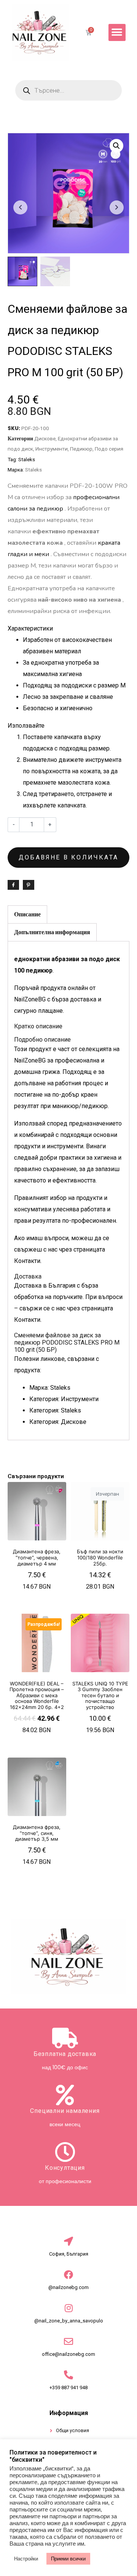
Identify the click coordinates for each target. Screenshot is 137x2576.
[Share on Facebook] (13, 885)
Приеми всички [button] (68, 2559)
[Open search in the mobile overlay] (68, 90)
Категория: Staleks (55, 1410)
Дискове (45, 438)
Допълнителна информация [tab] (52, 932)
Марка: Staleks (50, 1388)
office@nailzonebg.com (68, 2354)
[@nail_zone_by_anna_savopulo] (68, 2308)
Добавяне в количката (68, 857)
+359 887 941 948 (68, 2388)
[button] (117, 32)
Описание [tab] (27, 914)
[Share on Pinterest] (29, 885)
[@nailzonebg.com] (68, 2275)
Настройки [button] (26, 2559)
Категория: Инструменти (64, 1399)
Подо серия (109, 449)
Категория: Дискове (58, 1422)
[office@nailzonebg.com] (68, 2341)
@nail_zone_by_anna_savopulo (69, 2321)
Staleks (27, 459)
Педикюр (81, 449)
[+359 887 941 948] (68, 2375)
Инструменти (52, 449)
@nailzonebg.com (68, 2287)
